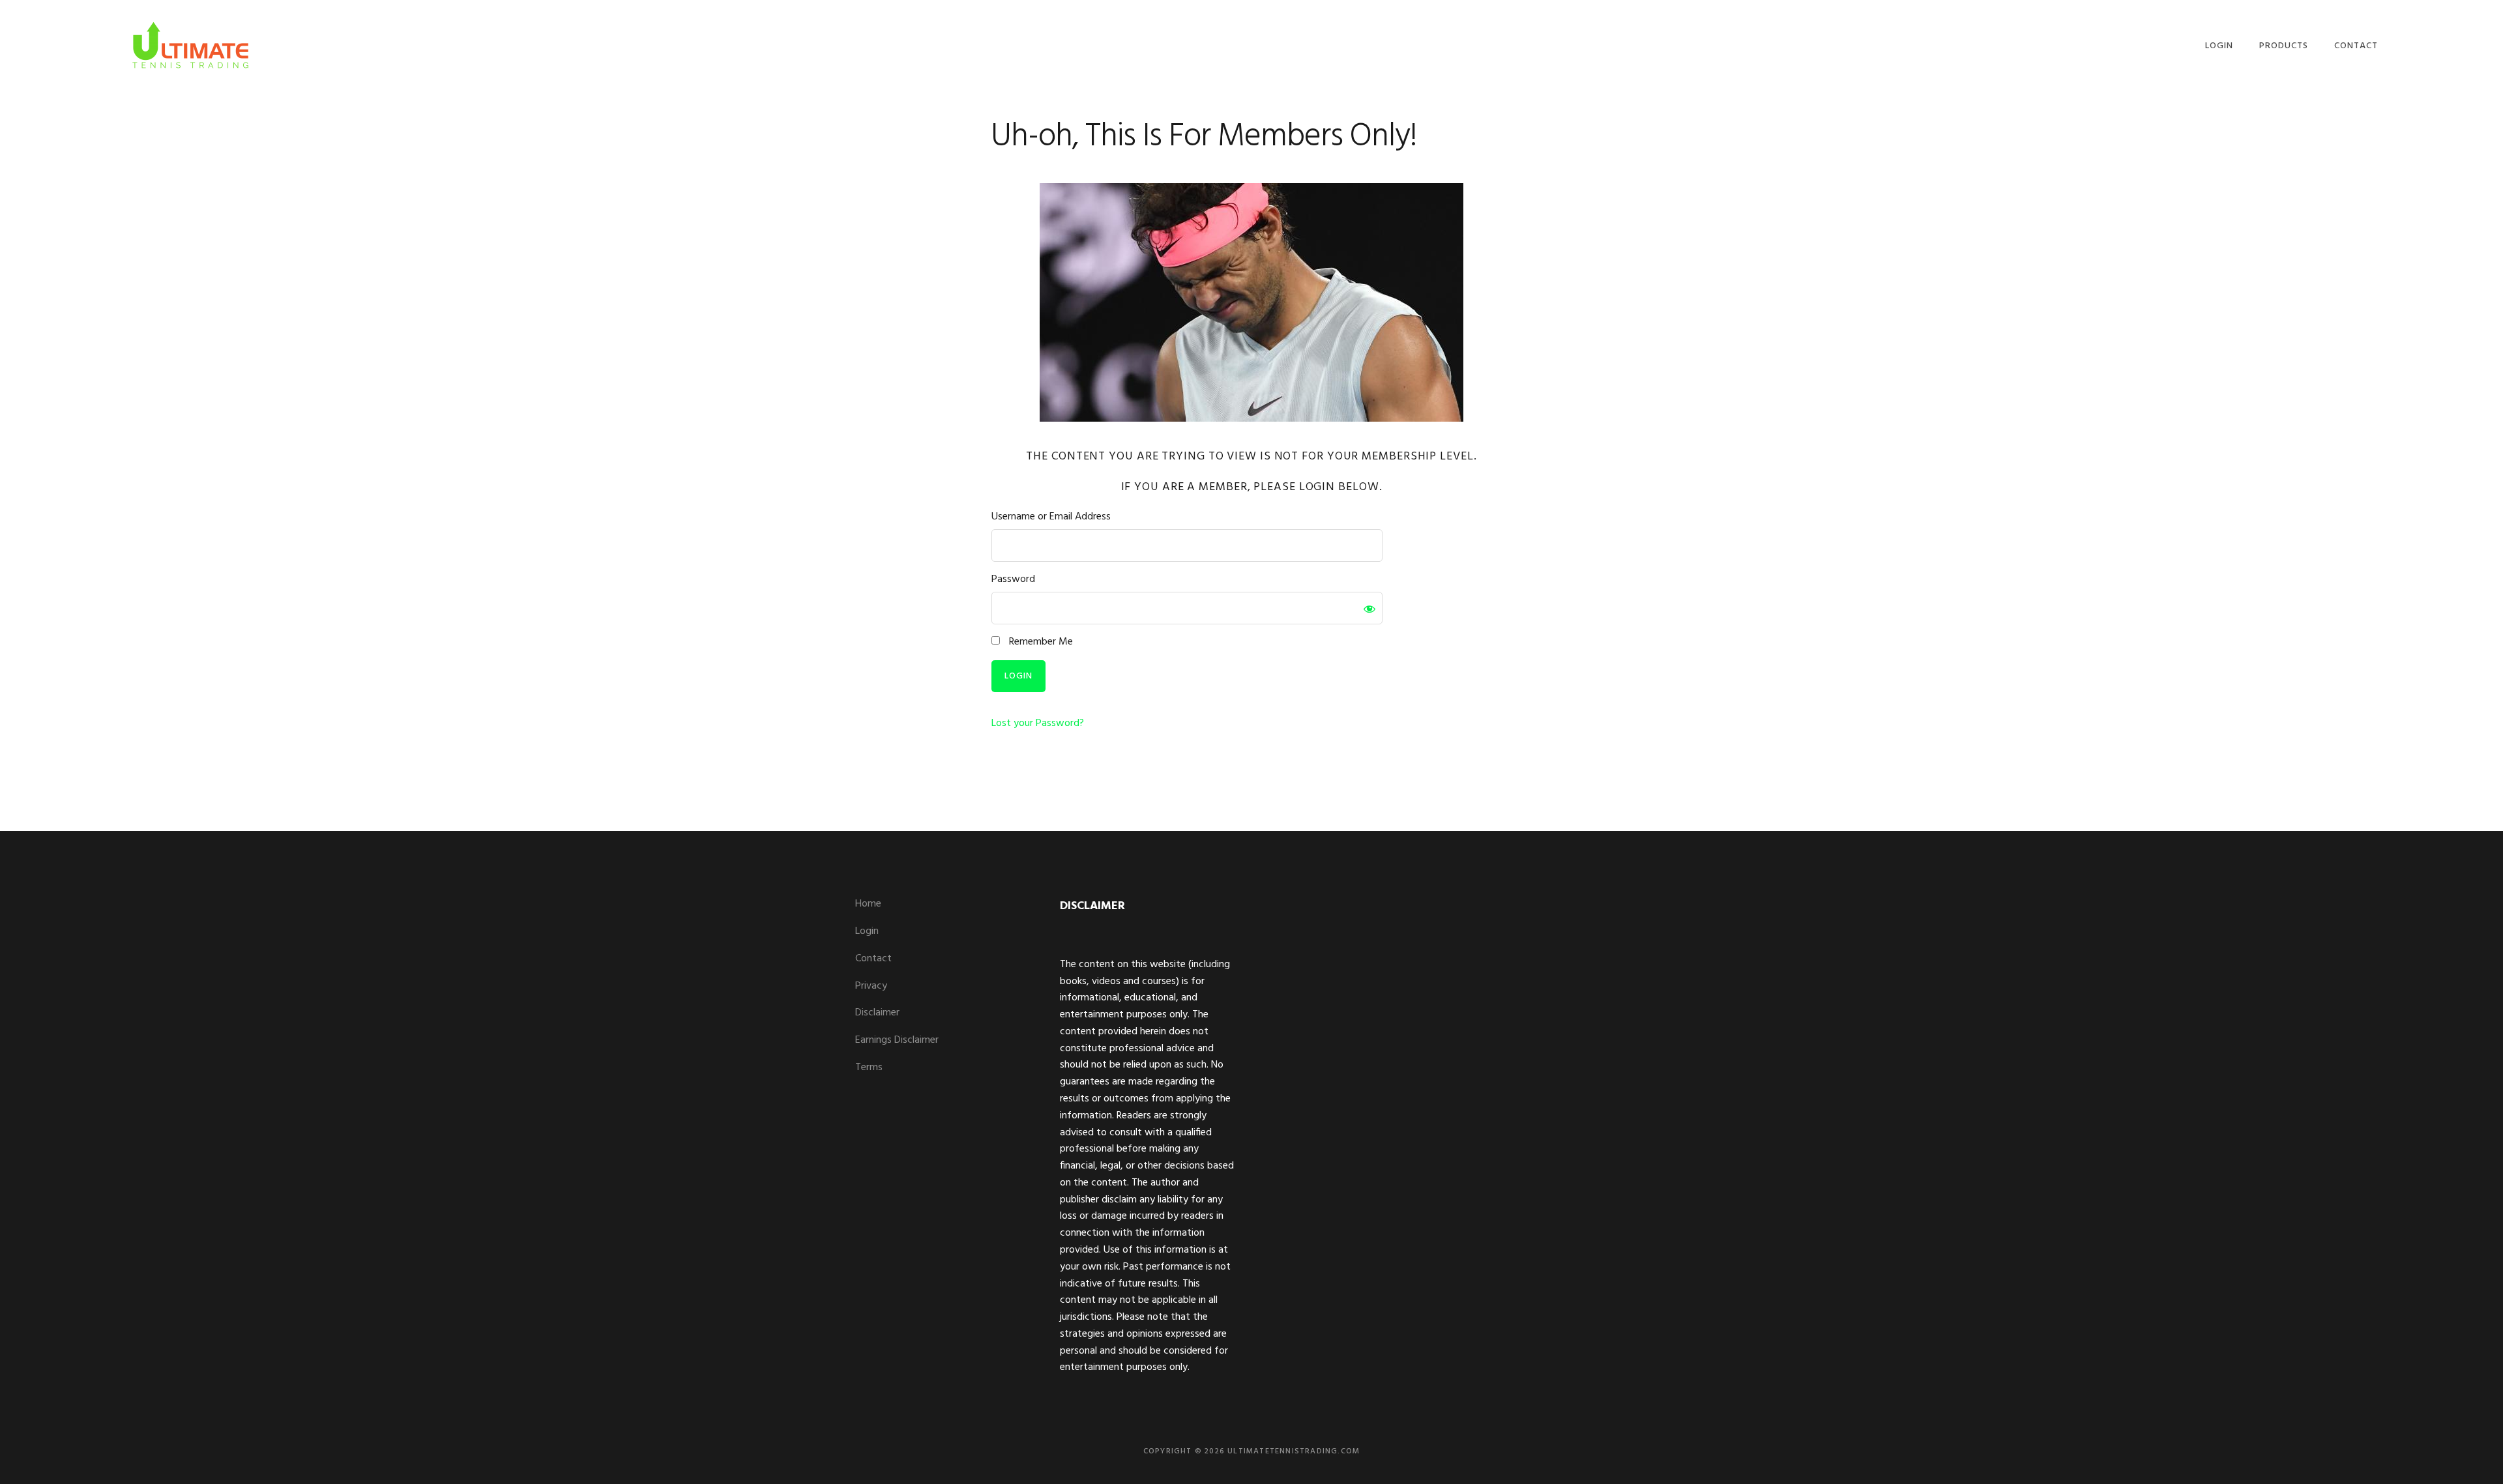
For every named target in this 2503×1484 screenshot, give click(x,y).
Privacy (871, 986)
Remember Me (1040, 642)
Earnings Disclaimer (897, 1040)
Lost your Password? (1038, 723)
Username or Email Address (1051, 517)
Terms (869, 1068)
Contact (873, 959)
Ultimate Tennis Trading (190, 44)
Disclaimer (877, 1013)
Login (867, 931)
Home (868, 904)
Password (1013, 580)
